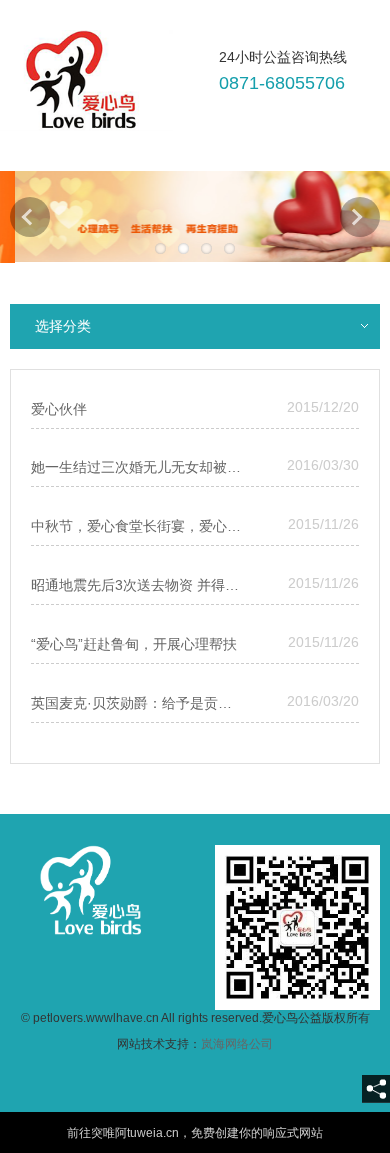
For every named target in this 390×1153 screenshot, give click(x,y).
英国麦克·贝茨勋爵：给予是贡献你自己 (137, 703)
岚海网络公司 (237, 1044)
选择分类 (63, 326)
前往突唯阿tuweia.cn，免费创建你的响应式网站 (195, 1133)
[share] (376, 1089)
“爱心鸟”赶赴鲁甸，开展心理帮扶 (134, 644)
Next (360, 217)
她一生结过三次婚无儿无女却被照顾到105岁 (137, 467)
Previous (30, 217)
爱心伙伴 (59, 409)
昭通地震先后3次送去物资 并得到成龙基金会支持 (137, 585)
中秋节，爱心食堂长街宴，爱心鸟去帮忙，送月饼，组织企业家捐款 (137, 526)
